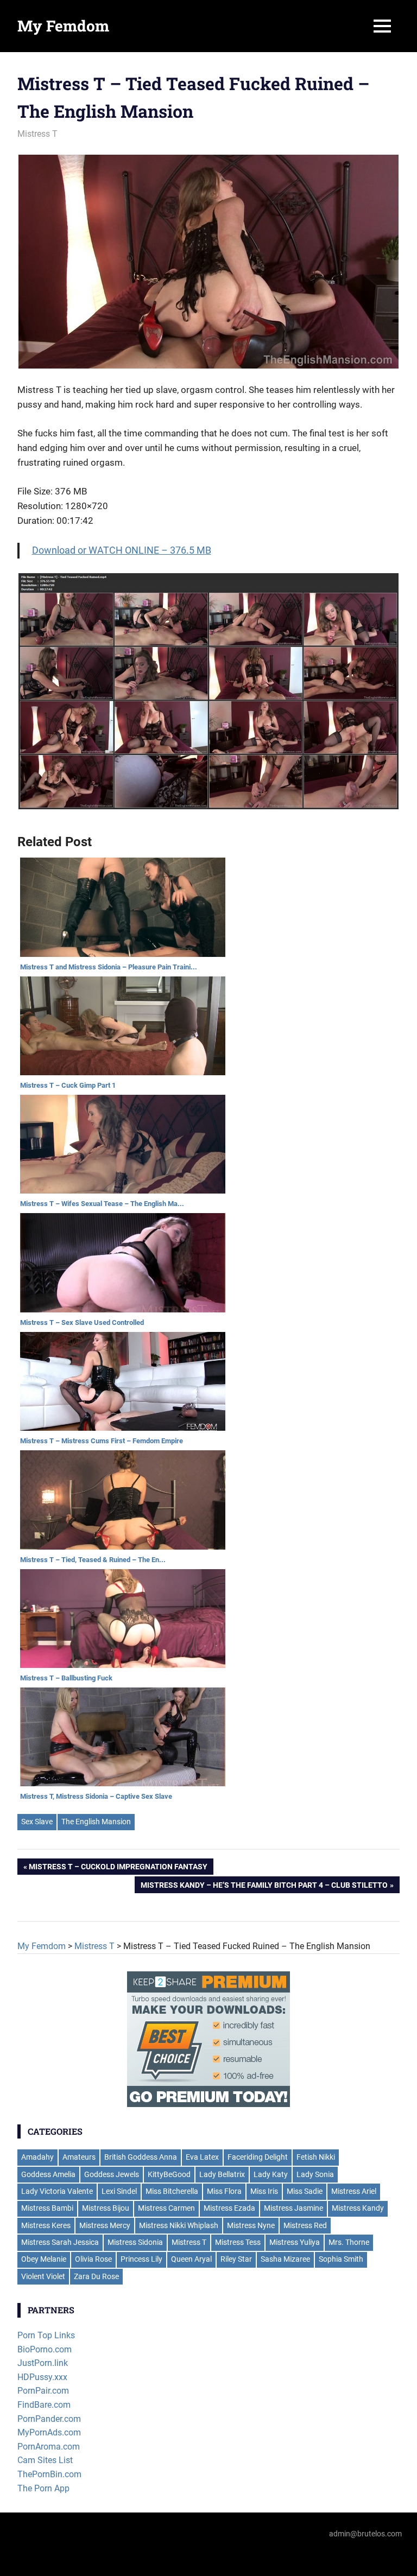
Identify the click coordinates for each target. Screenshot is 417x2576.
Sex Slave (37, 1822)
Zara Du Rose (96, 2276)
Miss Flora (224, 2191)
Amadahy (37, 2157)
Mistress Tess (238, 2242)
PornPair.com (43, 2391)
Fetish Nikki (316, 2157)
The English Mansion (96, 1822)
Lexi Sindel (119, 2191)
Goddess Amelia (48, 2174)
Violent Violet (43, 2276)
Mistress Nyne (251, 2225)
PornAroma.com (49, 2447)
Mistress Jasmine (293, 2208)
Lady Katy (271, 2174)
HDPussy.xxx (42, 2377)
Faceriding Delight (258, 2157)
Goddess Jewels (112, 2174)
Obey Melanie (44, 2259)
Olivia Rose (93, 2259)
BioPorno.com (45, 2349)
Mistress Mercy (105, 2225)
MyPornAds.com (49, 2432)
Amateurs (79, 2157)
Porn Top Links (46, 2335)
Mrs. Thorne (349, 2242)
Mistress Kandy (358, 2208)
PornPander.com (49, 2419)
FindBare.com (44, 2405)
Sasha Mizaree (285, 2259)
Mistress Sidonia (135, 2242)
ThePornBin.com (49, 2474)
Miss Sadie (305, 2191)
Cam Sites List (45, 2460)
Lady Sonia (315, 2174)
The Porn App (43, 2488)
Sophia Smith (341, 2259)
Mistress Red (305, 2225)
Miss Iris (264, 2191)
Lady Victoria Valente (57, 2191)
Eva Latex (202, 2157)
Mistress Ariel (354, 2191)
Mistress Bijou (106, 2208)
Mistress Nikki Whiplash (179, 2225)
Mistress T (37, 134)
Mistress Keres (46, 2225)
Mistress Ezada (229, 2208)
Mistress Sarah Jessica (60, 2242)
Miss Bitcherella (172, 2191)
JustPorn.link (43, 2363)
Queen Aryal (191, 2259)
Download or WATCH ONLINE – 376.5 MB (122, 550)
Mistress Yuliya (295, 2242)
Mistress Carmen (166, 2208)
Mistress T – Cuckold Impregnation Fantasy (118, 1869)
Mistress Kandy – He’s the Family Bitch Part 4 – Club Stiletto (264, 1887)
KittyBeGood (169, 2174)
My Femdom (63, 26)
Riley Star (236, 2259)
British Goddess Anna (141, 2157)
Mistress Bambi (47, 2208)
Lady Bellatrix (222, 2174)
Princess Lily (141, 2259)
